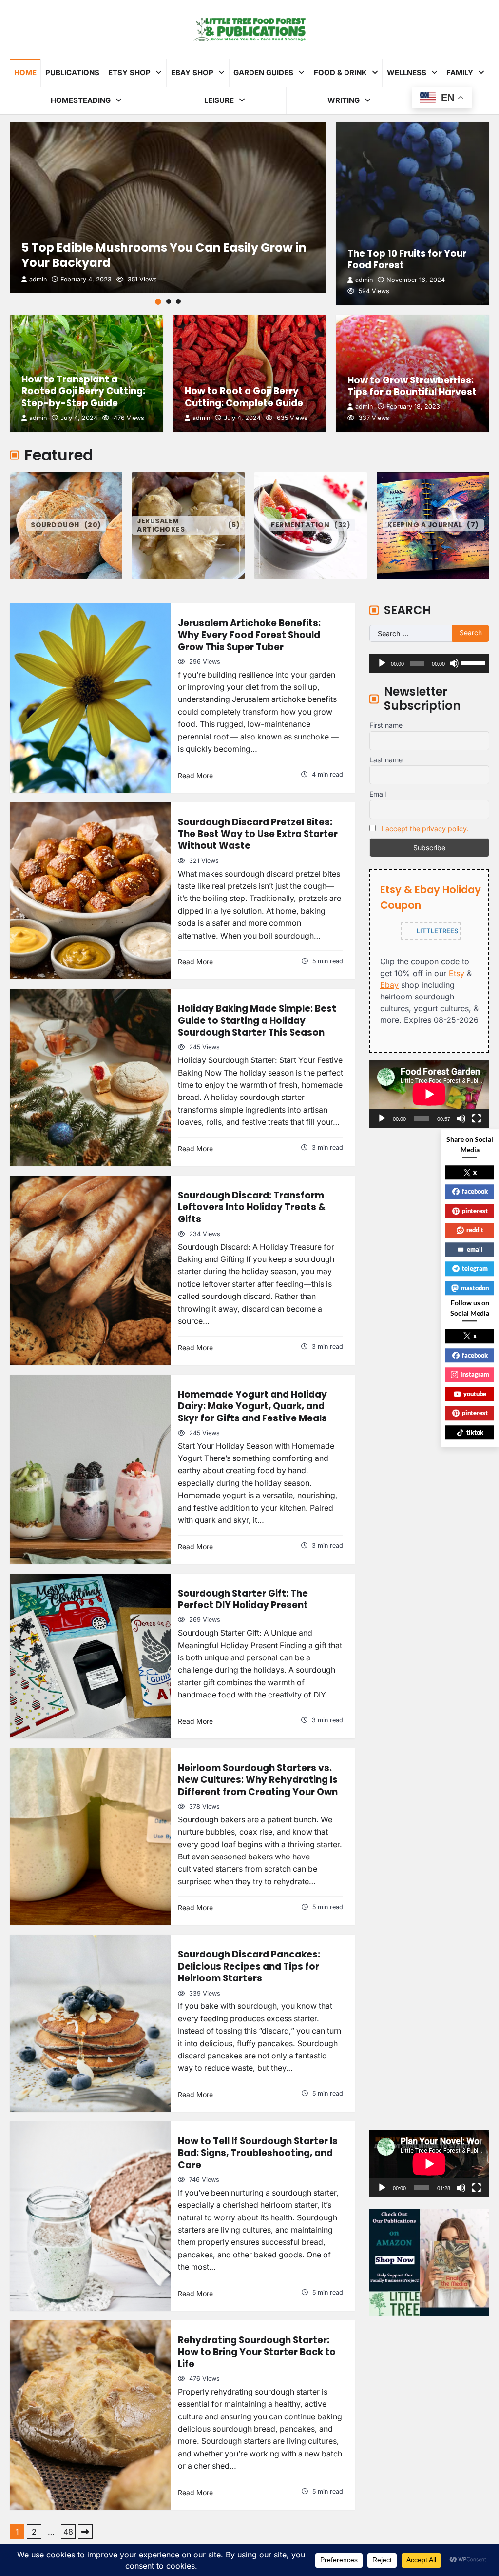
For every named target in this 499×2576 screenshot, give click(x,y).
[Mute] (454, 663)
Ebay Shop (192, 72)
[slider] (472, 662)
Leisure (219, 100)
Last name (386, 760)
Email (378, 794)
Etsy (457, 973)
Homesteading (81, 100)
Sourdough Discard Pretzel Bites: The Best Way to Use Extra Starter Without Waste (258, 834)
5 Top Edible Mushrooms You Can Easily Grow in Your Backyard (164, 255)
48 (68, 2532)
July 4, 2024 (79, 418)
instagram (475, 1374)
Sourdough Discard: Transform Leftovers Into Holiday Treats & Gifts (252, 1207)
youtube (475, 1394)
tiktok (475, 1432)
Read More (195, 776)
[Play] (382, 663)
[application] (429, 663)
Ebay (389, 985)
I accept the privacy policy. (425, 829)
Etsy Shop (129, 72)
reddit (475, 1230)
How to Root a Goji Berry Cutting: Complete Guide (244, 397)
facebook (475, 1191)
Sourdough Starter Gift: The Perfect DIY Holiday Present (243, 1599)
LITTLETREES (437, 931)
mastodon (475, 1288)
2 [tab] (169, 301)
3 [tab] (178, 301)
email (475, 1249)
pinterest (475, 1211)
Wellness (407, 72)
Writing (344, 100)
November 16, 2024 (416, 280)
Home (25, 72)
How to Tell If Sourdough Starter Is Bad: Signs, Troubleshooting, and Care (258, 2153)
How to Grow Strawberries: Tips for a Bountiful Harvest (412, 386)
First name (386, 725)
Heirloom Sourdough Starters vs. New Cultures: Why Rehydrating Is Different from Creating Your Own (258, 1780)
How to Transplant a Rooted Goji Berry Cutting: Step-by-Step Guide (83, 391)
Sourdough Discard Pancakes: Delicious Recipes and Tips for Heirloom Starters (249, 1966)
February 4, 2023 (86, 279)
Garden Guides (263, 72)
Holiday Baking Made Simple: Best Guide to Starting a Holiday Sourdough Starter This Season (257, 1020)
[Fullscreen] (477, 1118)
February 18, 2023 (413, 407)
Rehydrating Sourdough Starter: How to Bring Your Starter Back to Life (257, 2352)
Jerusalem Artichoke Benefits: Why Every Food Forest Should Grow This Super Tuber (249, 635)
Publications (72, 72)
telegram (475, 1268)
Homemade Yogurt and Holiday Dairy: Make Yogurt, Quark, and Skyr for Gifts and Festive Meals (252, 1406)
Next (85, 2532)
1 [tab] (158, 302)
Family (460, 72)
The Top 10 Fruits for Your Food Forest (407, 259)
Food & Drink (340, 72)
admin (38, 279)
